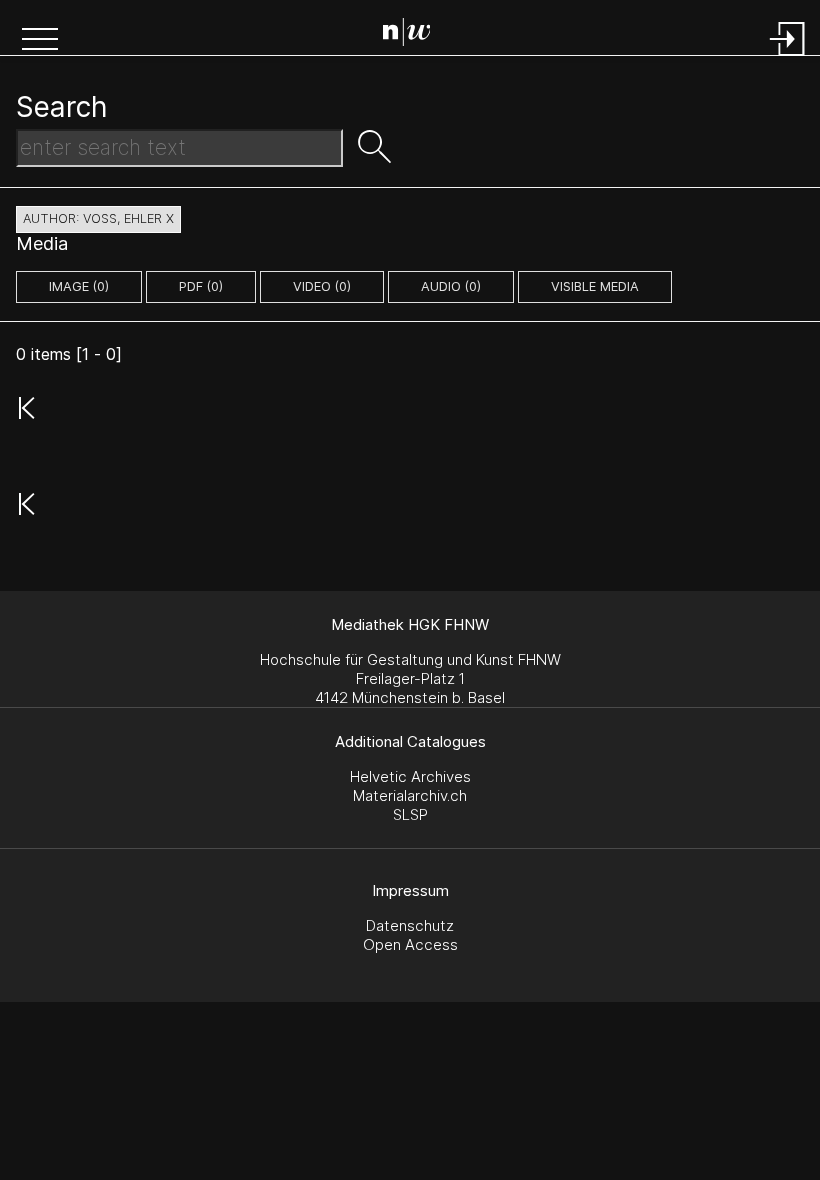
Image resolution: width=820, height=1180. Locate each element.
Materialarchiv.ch (410, 795)
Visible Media (595, 286)
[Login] (788, 57)
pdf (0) (201, 286)
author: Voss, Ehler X (98, 218)
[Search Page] (414, 35)
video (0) (322, 286)
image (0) (79, 286)
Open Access (410, 944)
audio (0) (451, 286)
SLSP (410, 814)
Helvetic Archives (410, 776)
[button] (40, 41)
